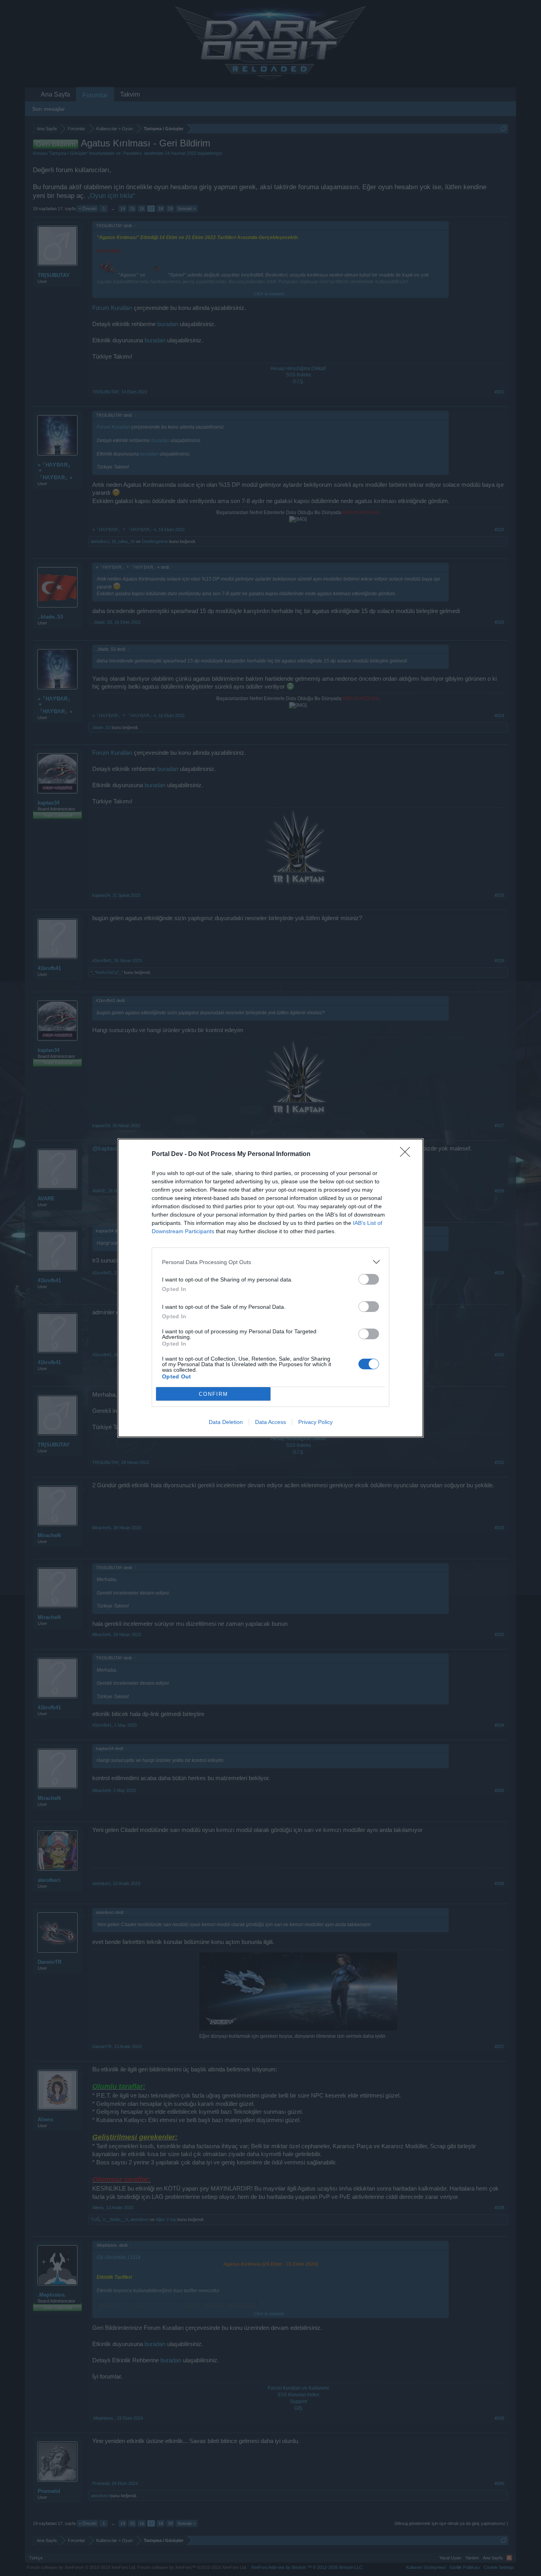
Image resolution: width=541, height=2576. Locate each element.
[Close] (408, 1154)
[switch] (369, 1279)
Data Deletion (226, 1422)
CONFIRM (213, 1394)
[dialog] (270, 1288)
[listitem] (270, 1262)
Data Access (270, 1422)
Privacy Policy (315, 1422)
